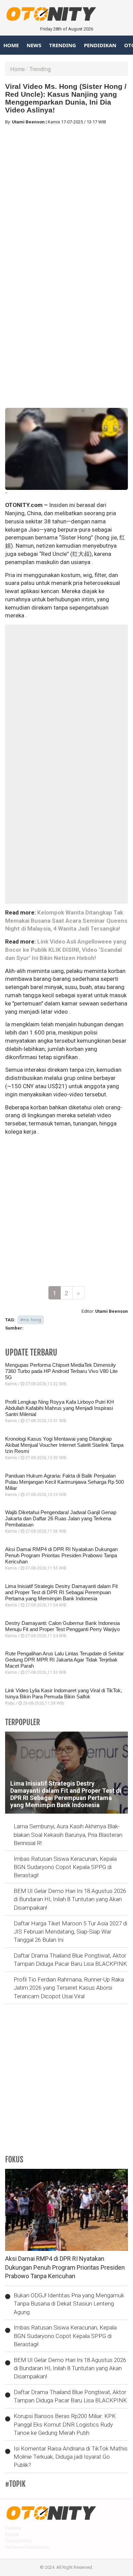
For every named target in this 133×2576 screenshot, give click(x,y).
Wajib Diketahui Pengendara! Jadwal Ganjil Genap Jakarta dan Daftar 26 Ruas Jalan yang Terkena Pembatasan (61, 1518)
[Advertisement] (66, 197)
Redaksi (13, 2528)
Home (11, 45)
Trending (63, 45)
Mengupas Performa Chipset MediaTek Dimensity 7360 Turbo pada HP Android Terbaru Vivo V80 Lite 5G (61, 1371)
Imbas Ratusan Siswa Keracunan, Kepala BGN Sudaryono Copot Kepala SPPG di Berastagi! (65, 1867)
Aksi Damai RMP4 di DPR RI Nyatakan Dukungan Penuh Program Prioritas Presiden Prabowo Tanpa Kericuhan (61, 1555)
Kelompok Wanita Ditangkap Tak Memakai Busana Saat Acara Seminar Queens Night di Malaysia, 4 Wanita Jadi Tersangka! (66, 921)
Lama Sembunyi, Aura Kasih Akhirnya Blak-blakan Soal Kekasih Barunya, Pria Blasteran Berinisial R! (68, 1835)
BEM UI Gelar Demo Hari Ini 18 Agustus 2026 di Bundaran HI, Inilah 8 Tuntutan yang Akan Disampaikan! (70, 1899)
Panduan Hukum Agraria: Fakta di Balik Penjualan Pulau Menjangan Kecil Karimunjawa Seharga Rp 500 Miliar (64, 1482)
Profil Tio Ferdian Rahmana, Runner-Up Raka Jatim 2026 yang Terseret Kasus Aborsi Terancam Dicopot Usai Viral (69, 1988)
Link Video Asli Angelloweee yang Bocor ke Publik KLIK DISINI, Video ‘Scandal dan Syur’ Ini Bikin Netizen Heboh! (66, 950)
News (34, 45)
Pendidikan (100, 45)
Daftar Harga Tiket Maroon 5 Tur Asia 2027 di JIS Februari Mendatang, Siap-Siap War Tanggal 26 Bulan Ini (70, 1932)
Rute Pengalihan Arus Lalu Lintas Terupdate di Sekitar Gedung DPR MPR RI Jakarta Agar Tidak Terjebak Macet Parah (64, 1660)
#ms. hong (31, 1320)
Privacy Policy (18, 2541)
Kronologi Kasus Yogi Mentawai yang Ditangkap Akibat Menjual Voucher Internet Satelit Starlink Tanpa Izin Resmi (64, 1445)
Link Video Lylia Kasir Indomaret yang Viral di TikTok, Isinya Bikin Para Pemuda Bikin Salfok (64, 1693)
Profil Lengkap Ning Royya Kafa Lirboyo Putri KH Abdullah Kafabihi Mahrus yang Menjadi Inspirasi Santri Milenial (60, 1408)
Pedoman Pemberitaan (27, 2547)
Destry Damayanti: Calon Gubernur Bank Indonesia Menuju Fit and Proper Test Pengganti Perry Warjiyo (62, 1626)
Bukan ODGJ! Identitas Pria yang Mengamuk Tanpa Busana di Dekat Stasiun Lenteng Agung (69, 2304)
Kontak (12, 2534)
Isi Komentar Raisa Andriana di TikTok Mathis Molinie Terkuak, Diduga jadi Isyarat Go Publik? (71, 2457)
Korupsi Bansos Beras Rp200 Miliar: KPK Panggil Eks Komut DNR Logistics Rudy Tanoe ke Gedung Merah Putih (65, 2424)
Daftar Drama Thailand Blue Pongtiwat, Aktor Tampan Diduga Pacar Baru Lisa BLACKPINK (70, 1960)
